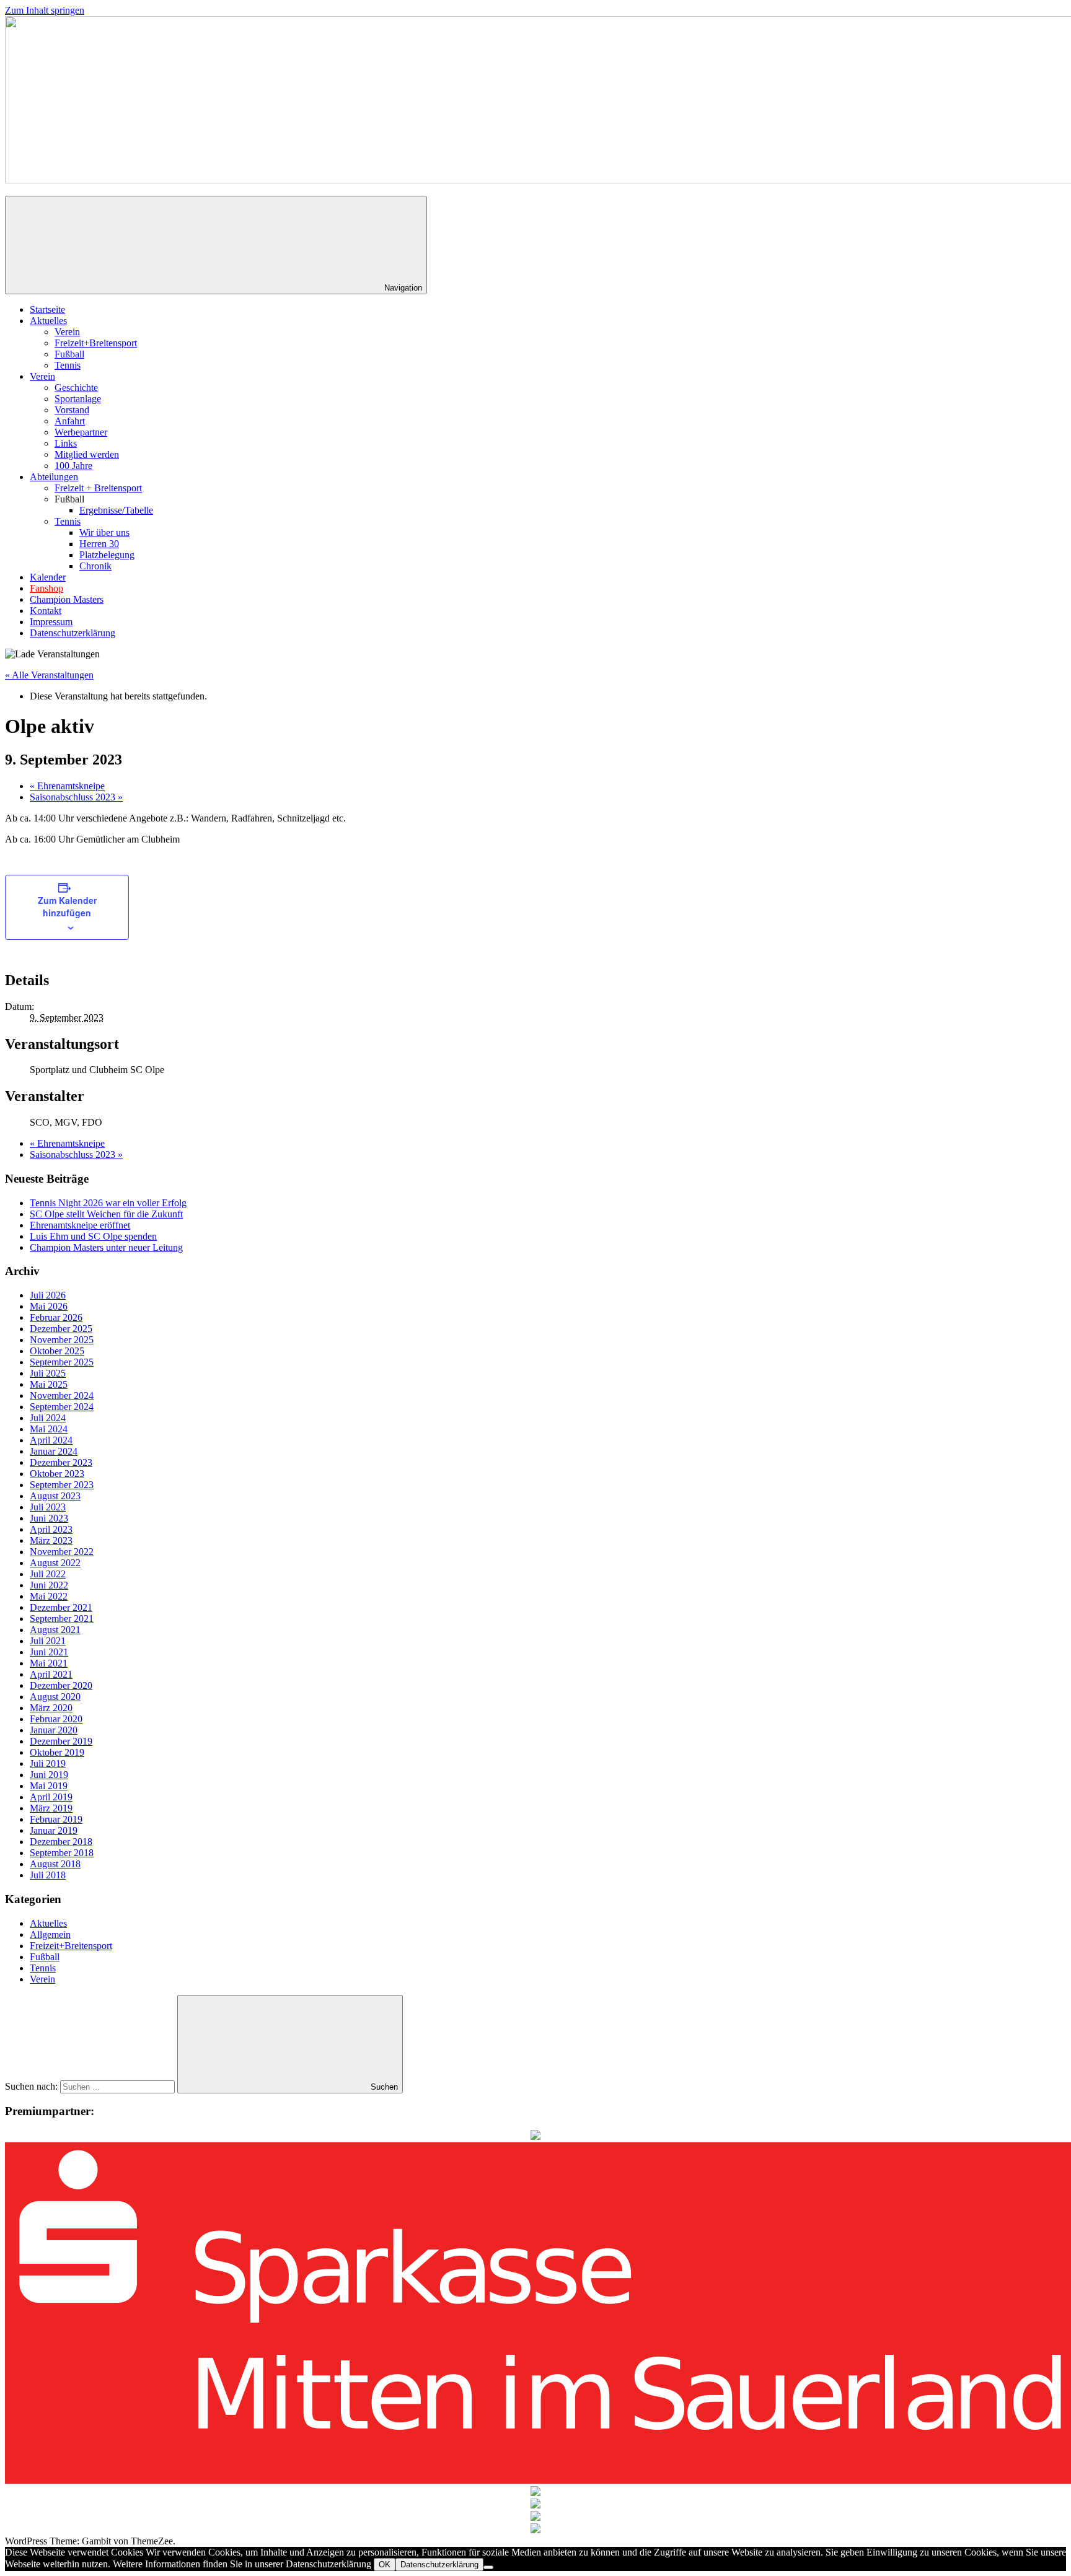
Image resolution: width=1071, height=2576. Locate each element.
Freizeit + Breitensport (98, 488)
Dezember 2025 (61, 1329)
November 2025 (62, 1340)
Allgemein (50, 1934)
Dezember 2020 (61, 1685)
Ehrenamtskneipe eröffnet (80, 1225)
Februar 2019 (56, 1819)
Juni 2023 (49, 1518)
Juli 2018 (48, 1875)
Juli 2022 (48, 1574)
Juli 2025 (48, 1373)
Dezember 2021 (61, 1607)
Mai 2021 (49, 1663)
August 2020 (55, 1697)
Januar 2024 (54, 1451)
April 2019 (51, 1797)
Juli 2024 (48, 1418)
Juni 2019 (49, 1775)
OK (385, 2565)
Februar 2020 (56, 1719)
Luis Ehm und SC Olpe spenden (93, 1236)
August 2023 (55, 1496)
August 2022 (55, 1563)
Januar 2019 (54, 1830)
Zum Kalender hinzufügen (67, 906)
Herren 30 (99, 544)
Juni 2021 (49, 1652)
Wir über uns (104, 532)
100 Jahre (73, 466)
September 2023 (62, 1485)
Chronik (95, 566)
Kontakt (46, 611)
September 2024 (62, 1407)
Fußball (69, 354)
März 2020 (51, 1708)
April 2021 (51, 1674)
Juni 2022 (49, 1585)
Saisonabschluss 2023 (76, 797)
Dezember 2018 (61, 1842)
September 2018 (62, 1853)
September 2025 (62, 1362)
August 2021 (55, 1630)
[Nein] (488, 2567)
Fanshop (46, 588)
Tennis (68, 365)
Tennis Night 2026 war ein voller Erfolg (108, 1203)
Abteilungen (54, 477)
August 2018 (55, 1864)
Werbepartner (81, 432)
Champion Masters (67, 599)
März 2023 (51, 1540)
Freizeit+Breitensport (96, 343)
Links (66, 443)
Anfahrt (70, 421)
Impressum (51, 622)
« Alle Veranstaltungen (49, 675)
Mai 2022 (49, 1596)
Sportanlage (78, 399)
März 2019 (51, 1808)
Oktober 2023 (57, 1474)
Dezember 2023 (61, 1462)
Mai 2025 (49, 1384)
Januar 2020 (54, 1730)
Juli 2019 (48, 1763)
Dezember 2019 (61, 1741)
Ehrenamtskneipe (67, 786)
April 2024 (51, 1440)
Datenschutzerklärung (73, 633)
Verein (67, 332)
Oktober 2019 (57, 1752)
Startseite (47, 309)
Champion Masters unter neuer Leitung (106, 1247)
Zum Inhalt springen (45, 10)
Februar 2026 (56, 1317)
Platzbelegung (107, 555)
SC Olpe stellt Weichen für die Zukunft (106, 1214)
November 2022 (62, 1552)
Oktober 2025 (57, 1351)
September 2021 (62, 1619)
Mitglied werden (87, 454)
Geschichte (76, 388)
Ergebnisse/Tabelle (116, 510)
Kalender (48, 577)
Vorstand (72, 410)
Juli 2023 (48, 1507)
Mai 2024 (49, 1429)
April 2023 (51, 1529)
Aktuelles (48, 321)
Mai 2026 (49, 1306)
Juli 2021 (48, 1641)
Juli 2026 (48, 1295)
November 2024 (62, 1395)
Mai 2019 (49, 1786)
